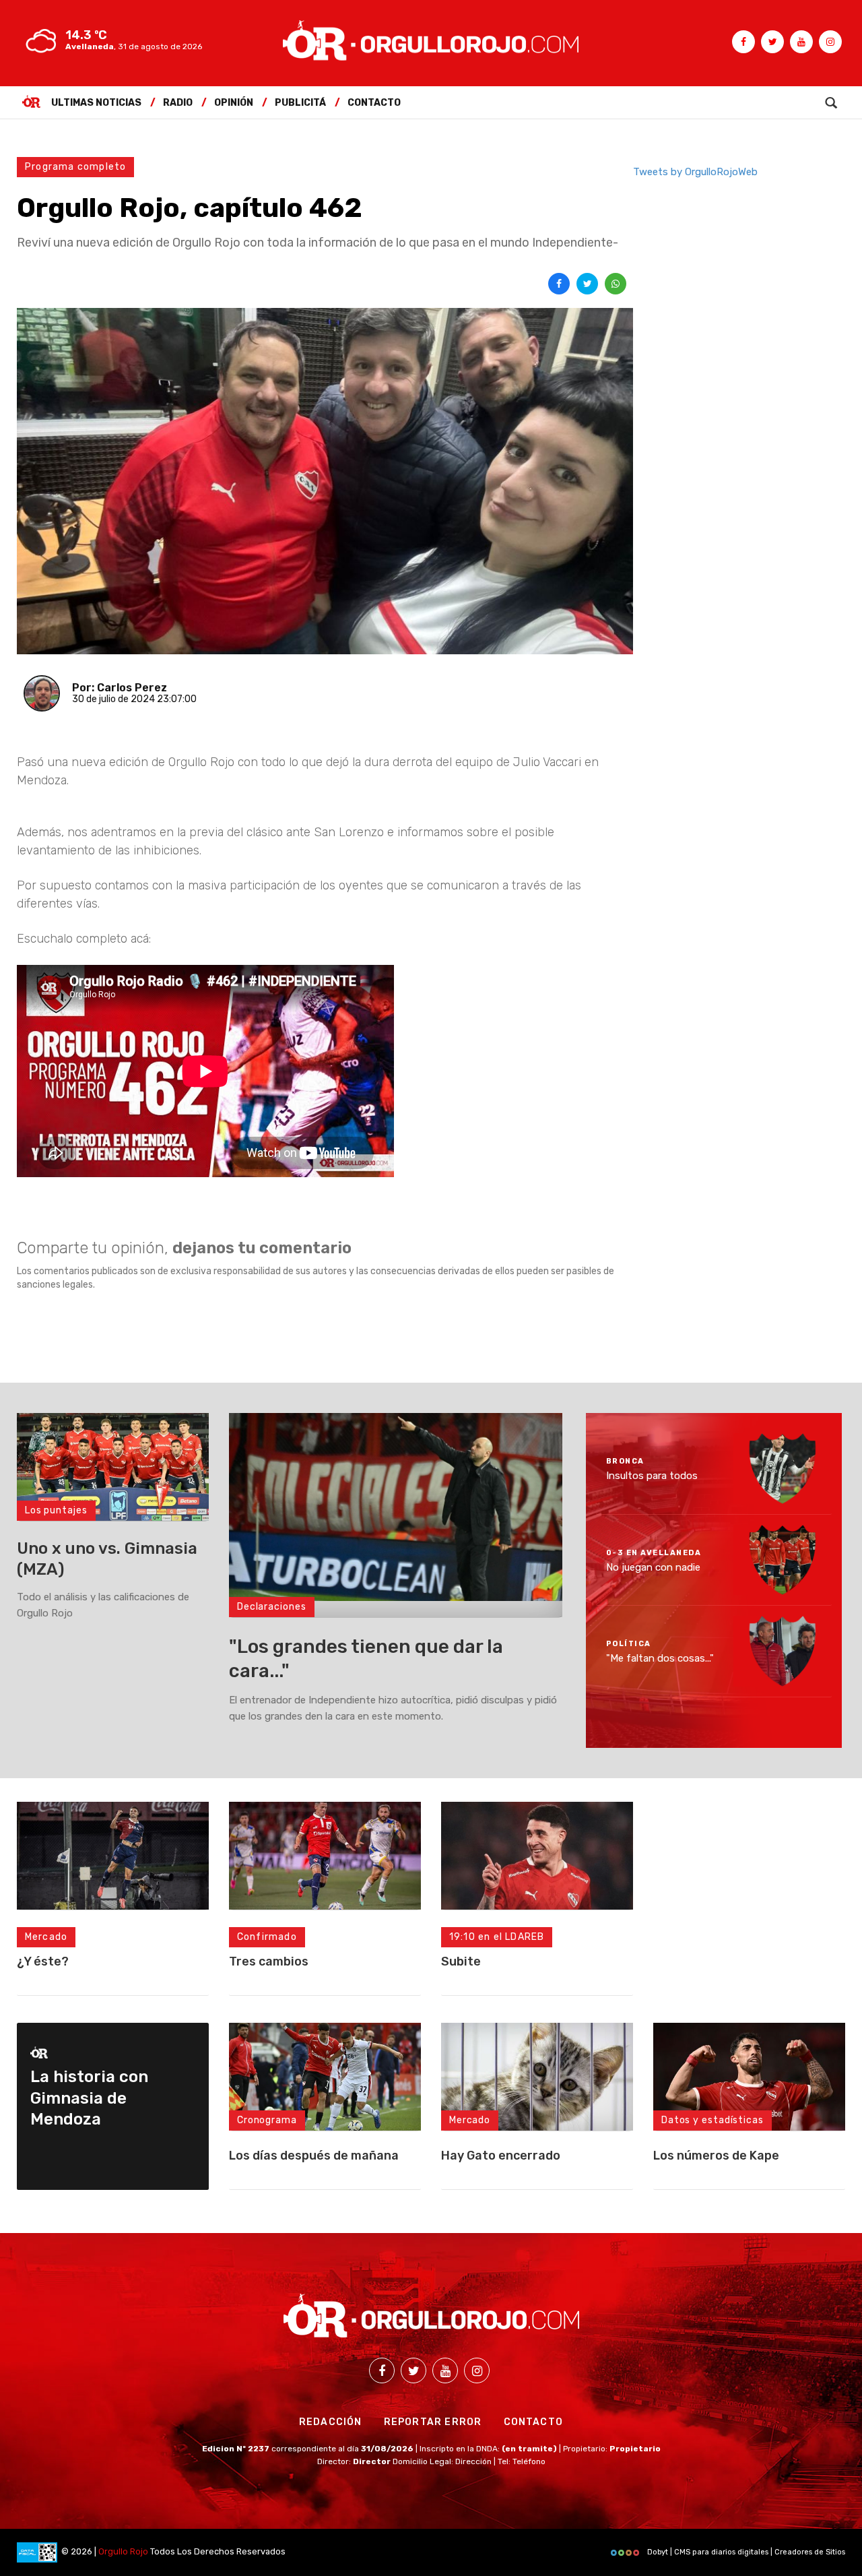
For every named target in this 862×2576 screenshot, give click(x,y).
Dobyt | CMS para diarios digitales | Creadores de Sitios (745, 2552)
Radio (178, 103)
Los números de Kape (716, 2156)
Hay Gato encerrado (501, 2156)
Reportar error (433, 2422)
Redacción (331, 2422)
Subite (461, 1961)
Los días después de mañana (314, 2156)
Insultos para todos (652, 1476)
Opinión (234, 103)
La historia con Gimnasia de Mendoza (89, 2098)
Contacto (374, 103)
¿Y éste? (43, 1961)
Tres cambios (269, 1961)
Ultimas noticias (96, 103)
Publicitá (300, 103)
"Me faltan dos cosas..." (660, 1658)
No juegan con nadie (653, 1567)
